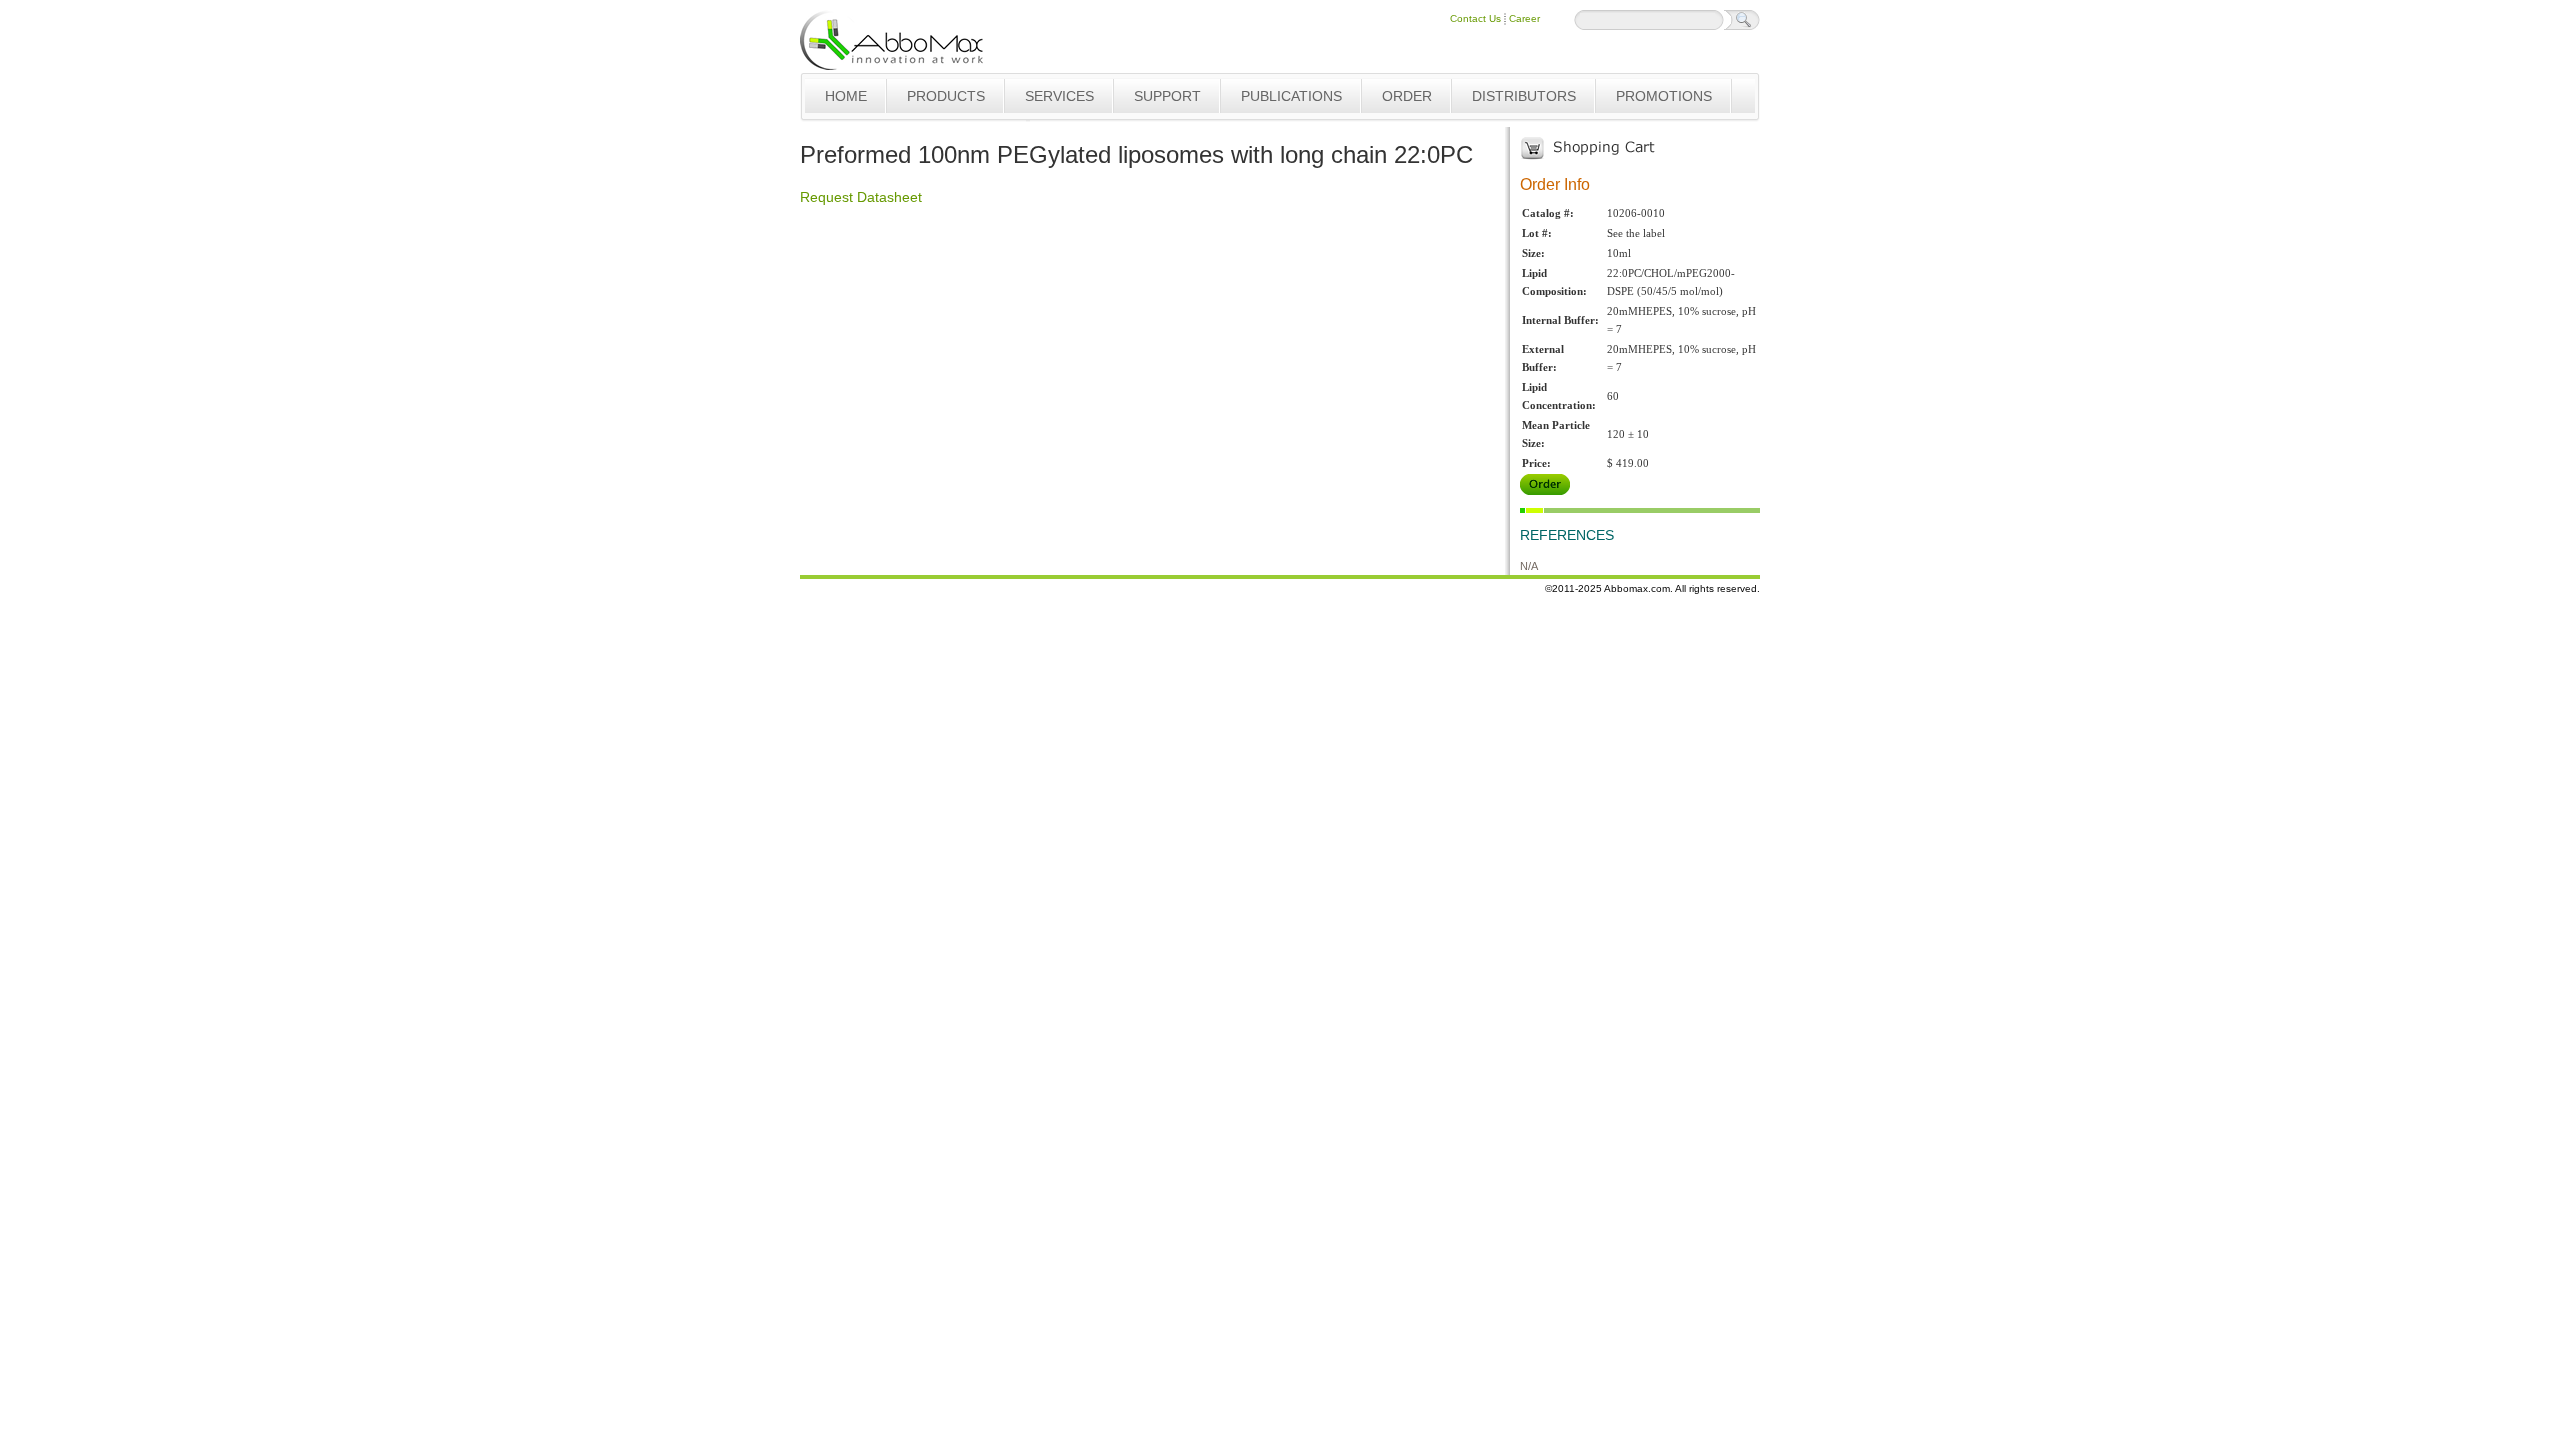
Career (1524, 18)
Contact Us (1475, 18)
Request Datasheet (861, 197)
